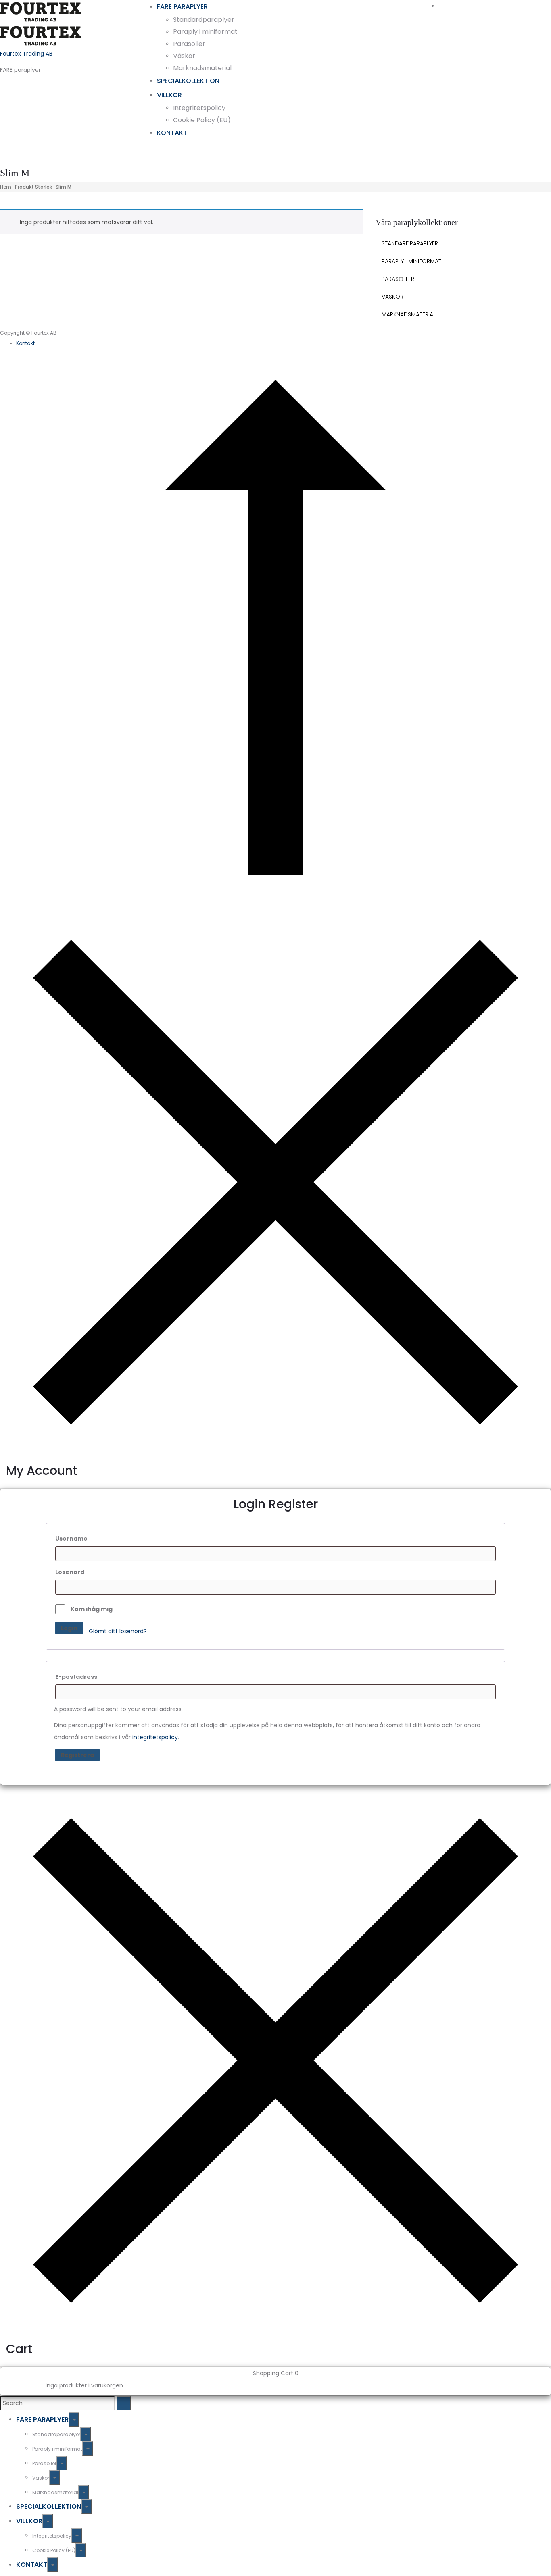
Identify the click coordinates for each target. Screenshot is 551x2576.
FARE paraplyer (182, 7)
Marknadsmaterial (202, 68)
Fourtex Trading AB (26, 54)
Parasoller (189, 44)
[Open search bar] (492, 5)
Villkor (169, 95)
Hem (6, 187)
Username (71, 1539)
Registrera (77, 1755)
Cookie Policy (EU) (202, 120)
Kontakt (172, 133)
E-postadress (76, 1677)
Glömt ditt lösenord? (118, 1631)
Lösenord (70, 1572)
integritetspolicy (155, 1737)
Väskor (184, 56)
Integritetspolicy (199, 108)
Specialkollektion (188, 81)
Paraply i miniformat (205, 32)
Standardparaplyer (204, 20)
